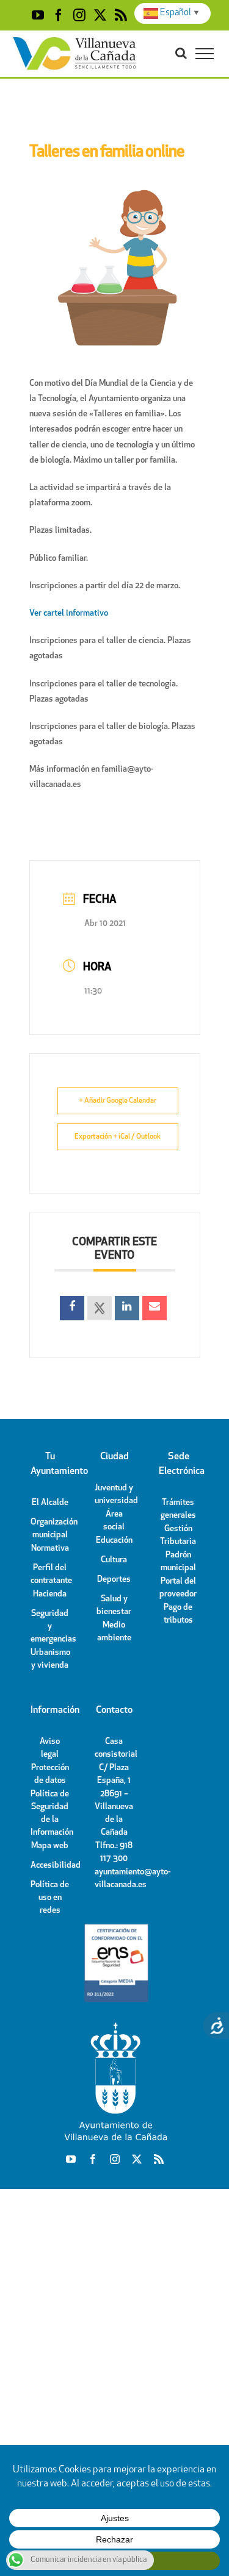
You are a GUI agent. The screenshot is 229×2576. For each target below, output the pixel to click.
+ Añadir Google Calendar (118, 1101)
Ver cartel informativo (69, 614)
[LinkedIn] (127, 1308)
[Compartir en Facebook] (72, 1308)
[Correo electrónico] (154, 1308)
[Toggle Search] (181, 53)
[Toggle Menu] (205, 54)
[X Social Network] (100, 1308)
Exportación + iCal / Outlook (118, 1137)
